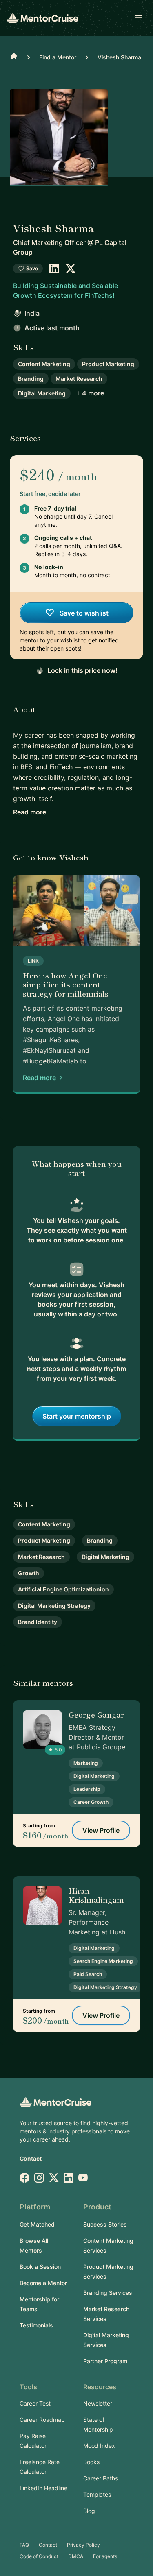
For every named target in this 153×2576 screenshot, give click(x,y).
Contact (31, 2158)
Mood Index (99, 2446)
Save (32, 268)
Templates (97, 2494)
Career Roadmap (42, 2420)
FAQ (24, 2545)
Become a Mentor (43, 2283)
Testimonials (36, 2325)
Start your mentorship (77, 1416)
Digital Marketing (42, 393)
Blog (89, 2511)
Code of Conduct (39, 2556)
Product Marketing (108, 364)
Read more (30, 812)
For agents (105, 2556)
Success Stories (105, 2224)
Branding (31, 379)
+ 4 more (90, 393)
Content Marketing (44, 364)
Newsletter (98, 2403)
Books (91, 2462)
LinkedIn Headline (43, 2488)
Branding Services (108, 2293)
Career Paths (101, 2478)
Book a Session (40, 2267)
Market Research (79, 379)
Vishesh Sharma (119, 57)
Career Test (35, 2403)
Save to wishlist (83, 613)
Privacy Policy (83, 2545)
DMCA (76, 2556)
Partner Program (105, 2361)
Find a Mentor (58, 57)
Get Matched (37, 2224)
